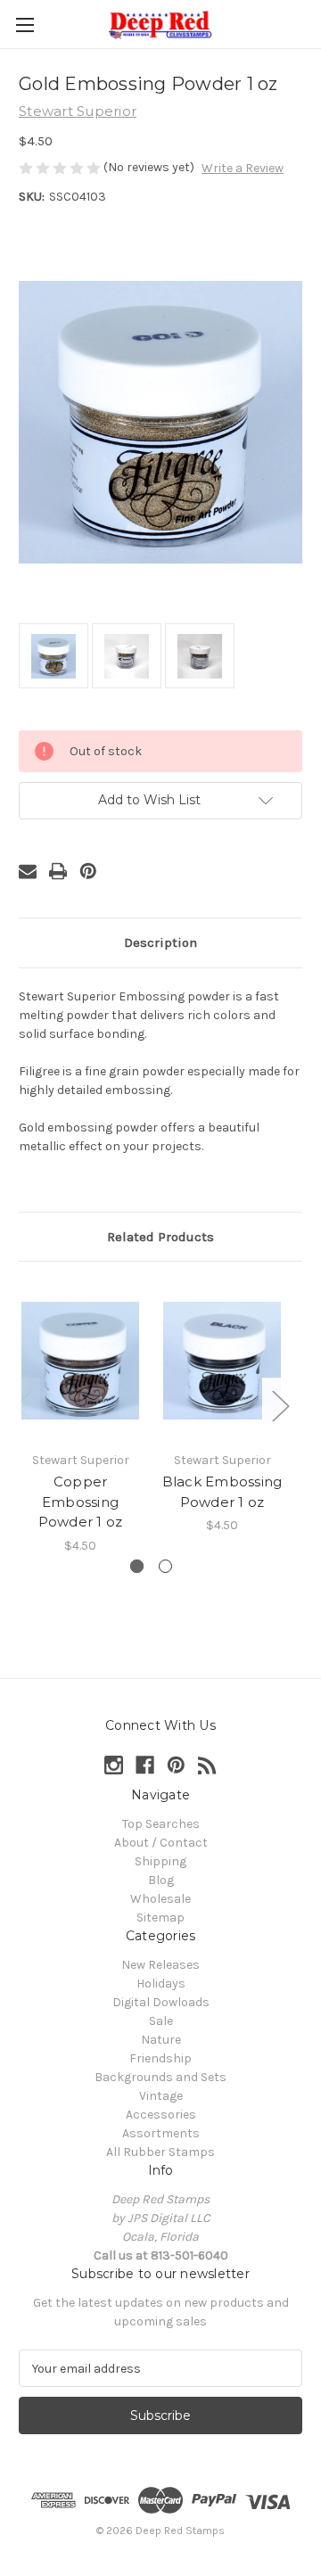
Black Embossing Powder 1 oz (222, 1492)
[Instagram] (114, 1765)
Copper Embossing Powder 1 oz (81, 1502)
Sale (161, 2021)
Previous (23, 1406)
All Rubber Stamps (160, 2152)
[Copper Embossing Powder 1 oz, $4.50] (80, 1361)
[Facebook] (145, 1765)
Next (280, 1406)
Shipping (160, 1861)
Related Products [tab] (160, 1237)
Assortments (161, 2133)
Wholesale (160, 1899)
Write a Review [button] (243, 168)
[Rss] (207, 1765)
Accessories (161, 2115)
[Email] (28, 871)
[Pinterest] (88, 871)
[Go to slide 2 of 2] (165, 1566)
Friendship (160, 2058)
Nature (161, 2040)
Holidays (161, 1983)
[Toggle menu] (25, 25)
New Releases (160, 1965)
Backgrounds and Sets (160, 2077)
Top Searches (161, 1824)
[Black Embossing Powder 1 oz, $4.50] (222, 1361)
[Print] (58, 871)
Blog (161, 1880)
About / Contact (161, 1843)
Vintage (161, 2096)
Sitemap (160, 1918)
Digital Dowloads (161, 2002)
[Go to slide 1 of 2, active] (137, 1566)
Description (160, 942)
